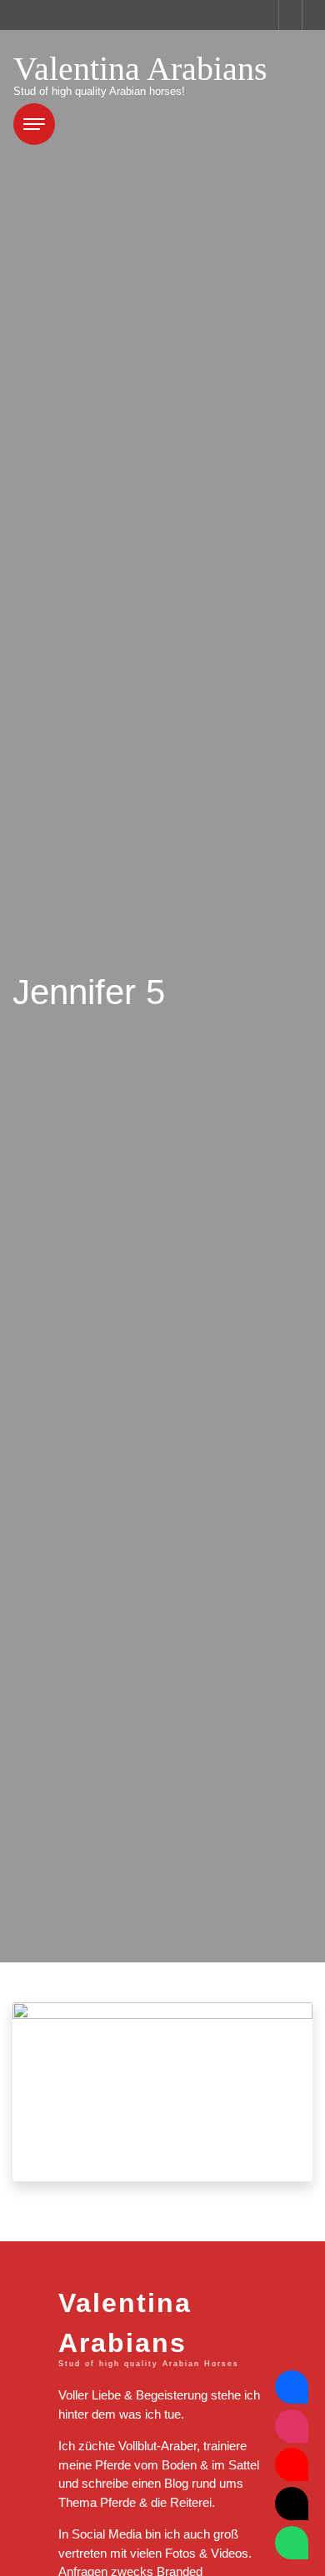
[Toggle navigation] (34, 124)
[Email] (292, 2504)
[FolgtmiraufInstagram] (292, 2426)
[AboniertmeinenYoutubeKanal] (292, 2464)
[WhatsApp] (292, 2543)
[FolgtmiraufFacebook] (292, 2387)
